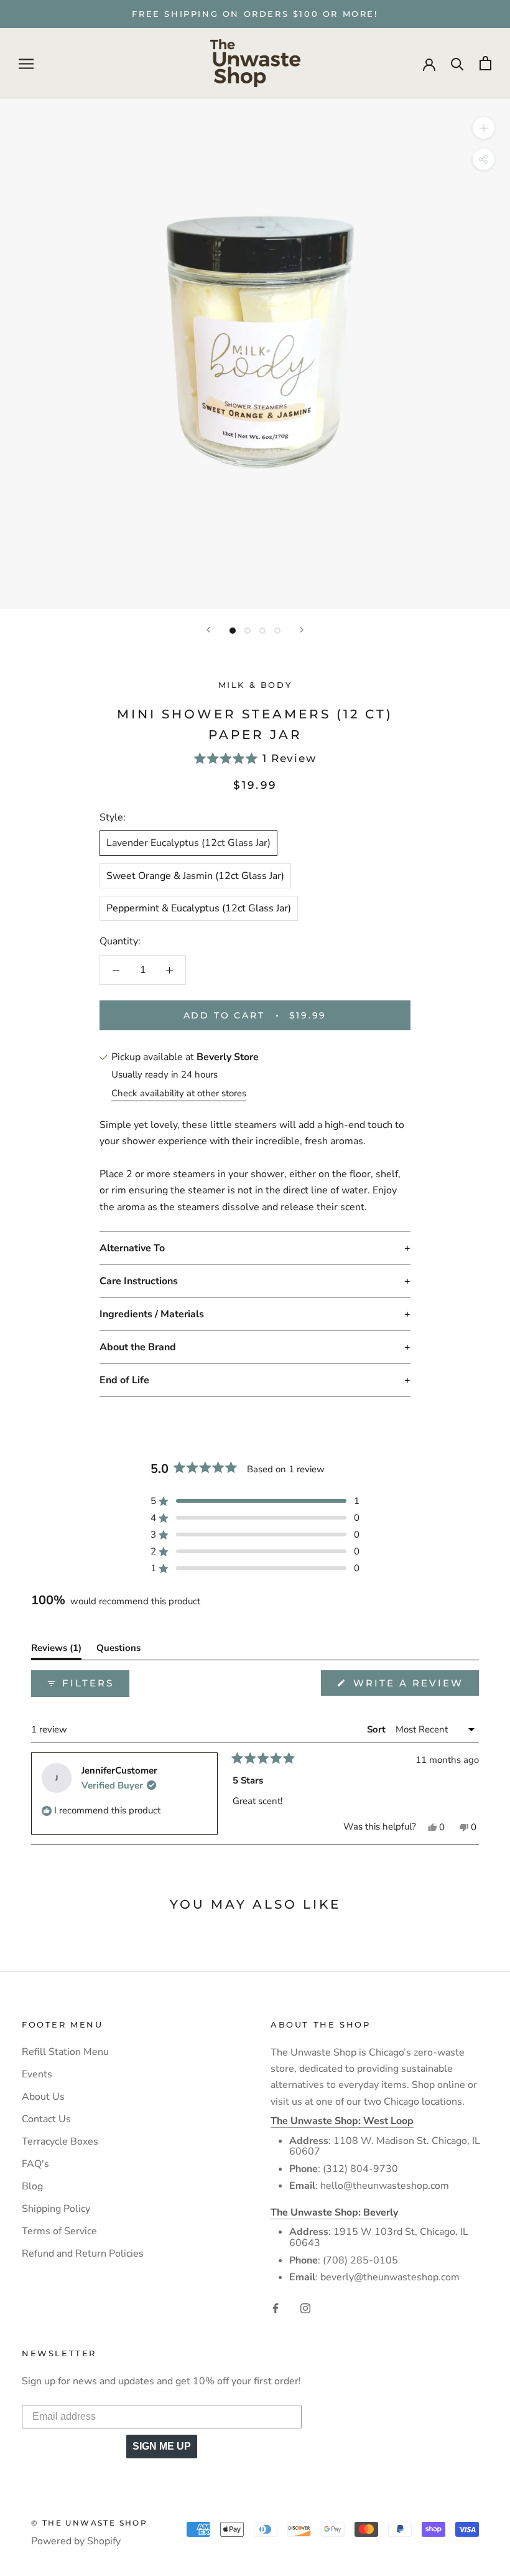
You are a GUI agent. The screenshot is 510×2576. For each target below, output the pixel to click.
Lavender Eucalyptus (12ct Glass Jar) (188, 843)
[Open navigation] (26, 63)
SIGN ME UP (162, 2446)
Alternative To (132, 1248)
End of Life (124, 1380)
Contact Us (46, 2119)
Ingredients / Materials (152, 1314)
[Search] (457, 63)
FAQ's (35, 2164)
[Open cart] (485, 63)
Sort (378, 1729)
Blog (32, 2186)
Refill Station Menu (65, 2052)
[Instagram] (305, 2308)
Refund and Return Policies (83, 2254)
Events (37, 2074)
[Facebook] (276, 2308)
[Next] (302, 630)
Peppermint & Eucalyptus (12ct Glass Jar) (199, 908)
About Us (43, 2097)
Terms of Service (59, 2231)
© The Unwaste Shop (89, 2523)
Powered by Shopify (76, 2541)
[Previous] (208, 630)
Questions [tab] (118, 1650)
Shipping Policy (56, 2209)
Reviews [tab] (56, 1650)
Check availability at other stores (179, 1093)
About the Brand (138, 1347)
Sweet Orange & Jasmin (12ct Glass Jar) (195, 876)
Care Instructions (139, 1281)
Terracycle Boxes (60, 2141)
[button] (255, 759)
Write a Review (414, 1686)
